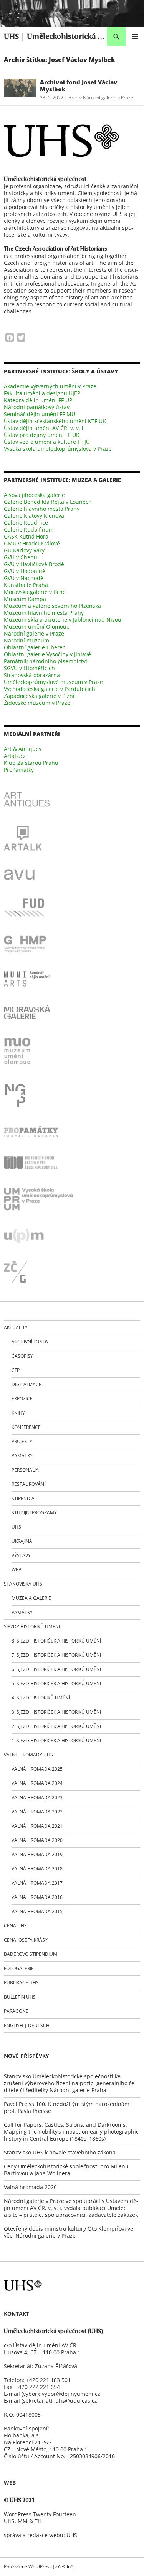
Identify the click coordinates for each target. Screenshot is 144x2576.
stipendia (23, 1498)
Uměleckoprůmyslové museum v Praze (53, 682)
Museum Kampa (25, 599)
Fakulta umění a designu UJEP (42, 393)
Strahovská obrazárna (32, 675)
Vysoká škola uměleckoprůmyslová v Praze (58, 449)
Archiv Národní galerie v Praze (101, 98)
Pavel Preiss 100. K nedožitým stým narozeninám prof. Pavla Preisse (67, 2107)
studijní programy (34, 1513)
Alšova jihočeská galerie (34, 495)
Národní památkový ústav (37, 407)
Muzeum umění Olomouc (36, 626)
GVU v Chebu (21, 557)
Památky (22, 1612)
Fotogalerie (19, 1968)
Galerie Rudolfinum (29, 529)
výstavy (21, 1555)
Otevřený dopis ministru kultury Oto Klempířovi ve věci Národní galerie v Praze (69, 2232)
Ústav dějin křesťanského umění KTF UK (55, 421)
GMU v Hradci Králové (32, 543)
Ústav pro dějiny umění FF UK (42, 435)
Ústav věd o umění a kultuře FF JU (47, 442)
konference (26, 1427)
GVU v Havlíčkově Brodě (34, 564)
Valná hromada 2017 (37, 1883)
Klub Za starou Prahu (31, 763)
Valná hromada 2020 (37, 1840)
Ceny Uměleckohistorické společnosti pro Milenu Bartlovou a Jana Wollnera (66, 2170)
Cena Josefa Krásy (26, 1940)
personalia (25, 1470)
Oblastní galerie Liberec (35, 647)
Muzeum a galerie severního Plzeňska (52, 606)
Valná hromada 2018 (37, 1869)
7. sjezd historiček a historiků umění (56, 1655)
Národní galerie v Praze (34, 633)
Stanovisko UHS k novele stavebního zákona (60, 2152)
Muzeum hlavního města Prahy (44, 613)
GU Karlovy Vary (24, 550)
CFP (16, 1370)
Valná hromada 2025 (37, 1769)
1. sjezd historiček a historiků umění (56, 1740)
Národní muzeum (26, 640)
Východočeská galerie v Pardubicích (50, 689)
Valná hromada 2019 (37, 1854)
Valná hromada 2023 (37, 1797)
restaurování (28, 1484)
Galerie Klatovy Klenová (34, 516)
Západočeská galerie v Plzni (39, 696)
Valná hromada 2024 (37, 1783)
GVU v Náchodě (24, 578)
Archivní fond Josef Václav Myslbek (79, 85)
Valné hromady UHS (28, 1755)
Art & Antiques (23, 749)
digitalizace (26, 1384)
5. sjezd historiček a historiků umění (56, 1684)
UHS (16, 1527)
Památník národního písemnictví (46, 661)
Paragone (16, 2011)
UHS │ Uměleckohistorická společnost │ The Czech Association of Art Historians (55, 37)
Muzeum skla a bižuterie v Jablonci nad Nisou (63, 620)
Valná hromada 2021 (37, 1826)
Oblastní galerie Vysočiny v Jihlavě (47, 654)
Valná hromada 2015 (37, 1911)
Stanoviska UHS (23, 1584)
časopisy (22, 1356)
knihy (18, 1413)
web (17, 1570)
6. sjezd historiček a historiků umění (56, 1669)
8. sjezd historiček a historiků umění (56, 1641)
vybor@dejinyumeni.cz (71, 2394)
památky (22, 1456)
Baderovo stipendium (31, 1954)
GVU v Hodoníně (25, 571)
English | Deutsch (27, 2025)
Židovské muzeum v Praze (37, 703)
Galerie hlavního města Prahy (42, 509)
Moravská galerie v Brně (35, 592)
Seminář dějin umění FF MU (40, 414)
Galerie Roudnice (26, 523)
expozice (22, 1399)
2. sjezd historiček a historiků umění (56, 1726)
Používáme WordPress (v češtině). (40, 2567)
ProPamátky (19, 770)
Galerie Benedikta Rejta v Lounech (48, 502)
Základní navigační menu (135, 37)
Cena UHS (15, 1926)
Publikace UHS (21, 1983)
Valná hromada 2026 (30, 2187)
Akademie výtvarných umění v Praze (50, 386)
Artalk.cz (15, 756)
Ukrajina (22, 1541)
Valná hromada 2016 (37, 1897)
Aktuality (16, 1327)
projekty (22, 1441)
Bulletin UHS (20, 1997)
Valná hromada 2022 (37, 1812)
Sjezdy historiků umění (32, 1627)
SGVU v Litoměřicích (29, 668)
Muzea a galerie (31, 1598)
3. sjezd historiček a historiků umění (56, 1712)
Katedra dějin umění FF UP (38, 400)
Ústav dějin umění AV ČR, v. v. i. (44, 428)
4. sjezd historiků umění (41, 1698)
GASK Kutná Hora (26, 536)
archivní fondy (30, 1342)
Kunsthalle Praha (26, 585)
